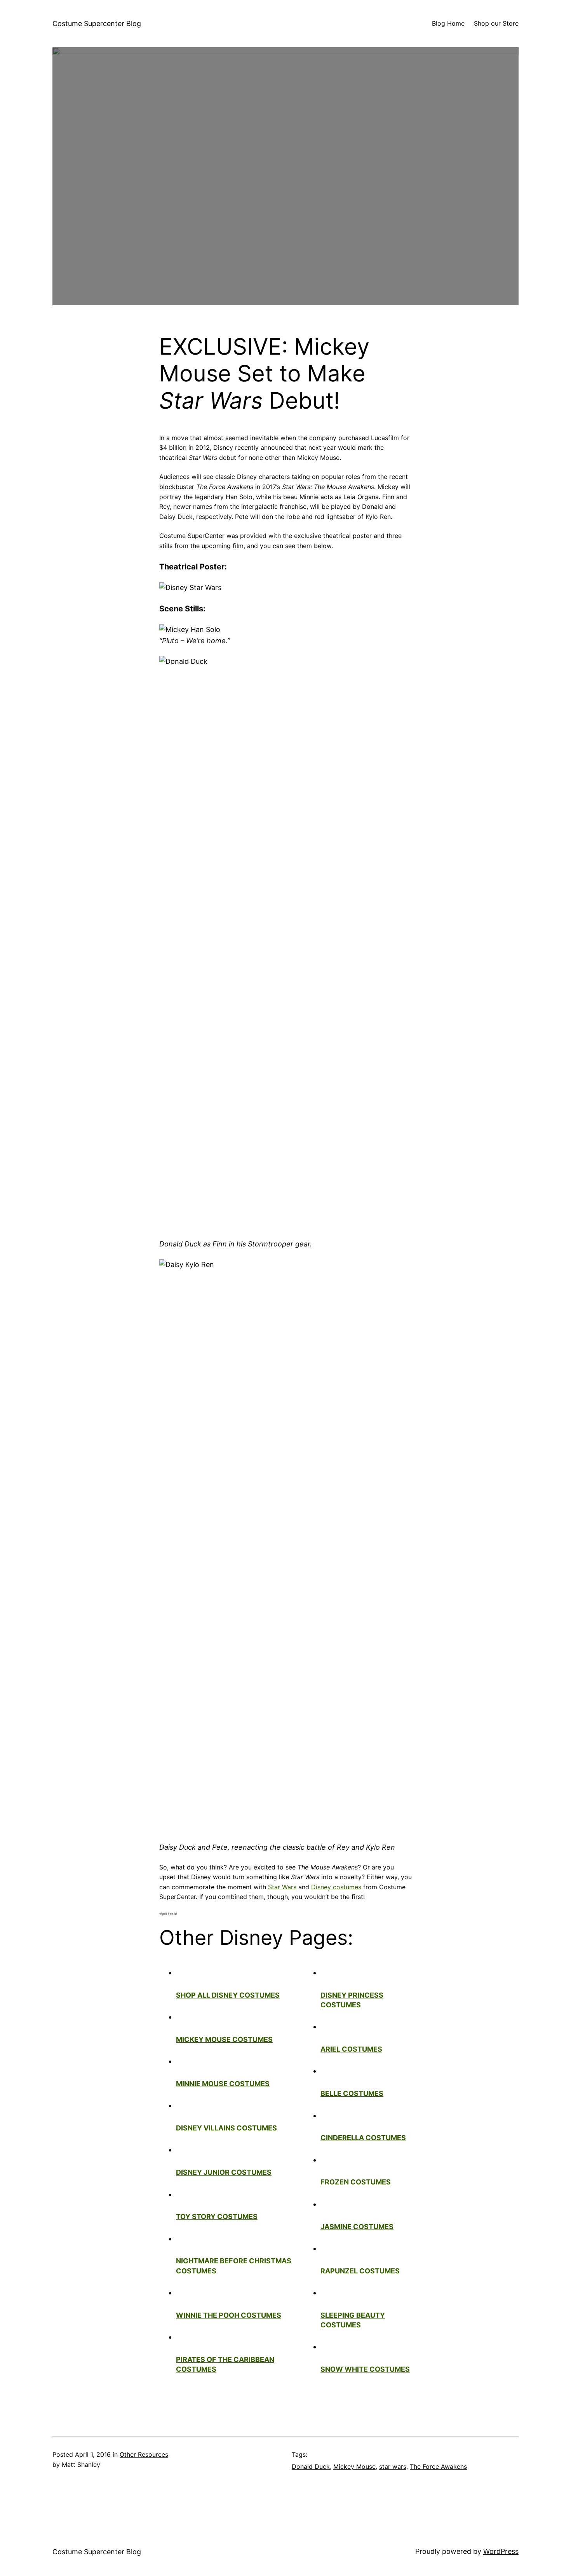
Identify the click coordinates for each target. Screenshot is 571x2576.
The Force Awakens (438, 2466)
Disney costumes (336, 1887)
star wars (393, 2466)
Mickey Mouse (354, 2466)
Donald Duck (311, 2466)
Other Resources (144, 2454)
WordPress (501, 2551)
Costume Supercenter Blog (97, 23)
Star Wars (282, 1887)
